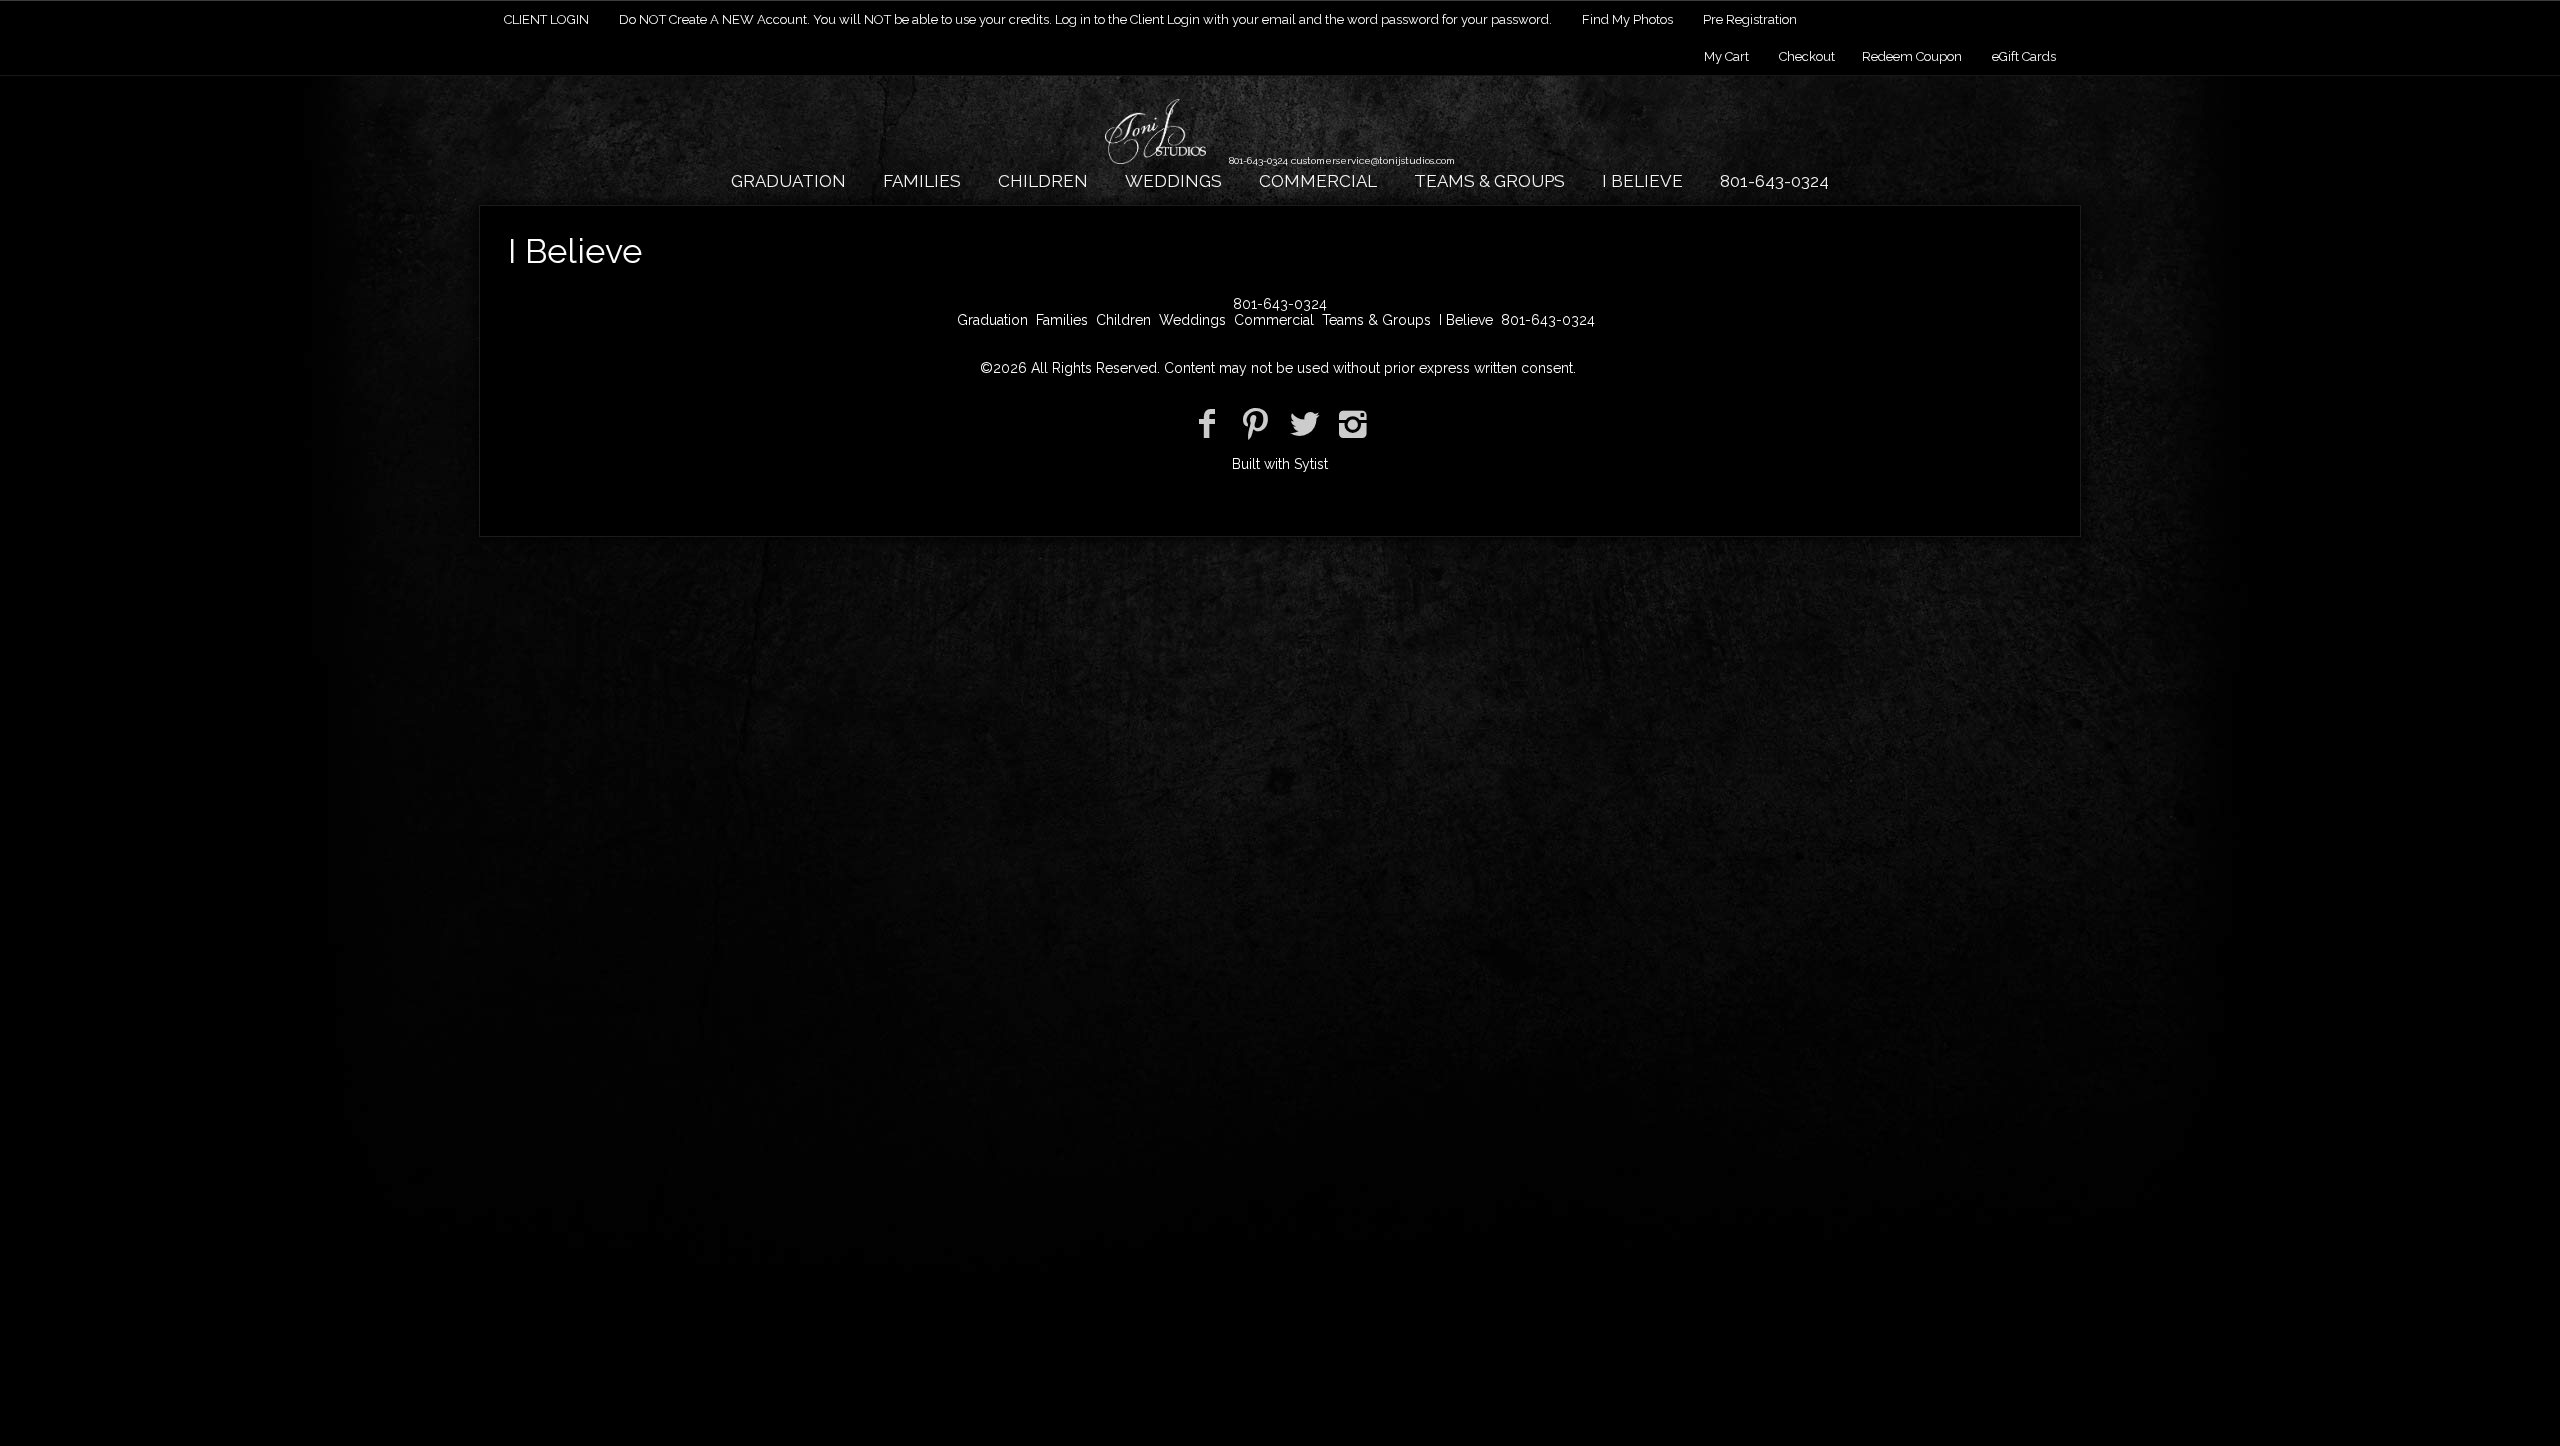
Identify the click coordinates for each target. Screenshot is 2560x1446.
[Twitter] (1304, 423)
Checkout (1807, 56)
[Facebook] (1206, 423)
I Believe (1642, 181)
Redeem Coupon (1912, 56)
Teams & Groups (1489, 181)
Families (922, 181)
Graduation (788, 181)
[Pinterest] (1255, 423)
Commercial (1318, 181)
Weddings (1173, 181)
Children (1043, 181)
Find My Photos (1627, 19)
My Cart (1728, 56)
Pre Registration (1750, 19)
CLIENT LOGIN (546, 19)
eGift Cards (2024, 56)
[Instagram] (1353, 423)
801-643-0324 (1774, 181)
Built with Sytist (1280, 464)
